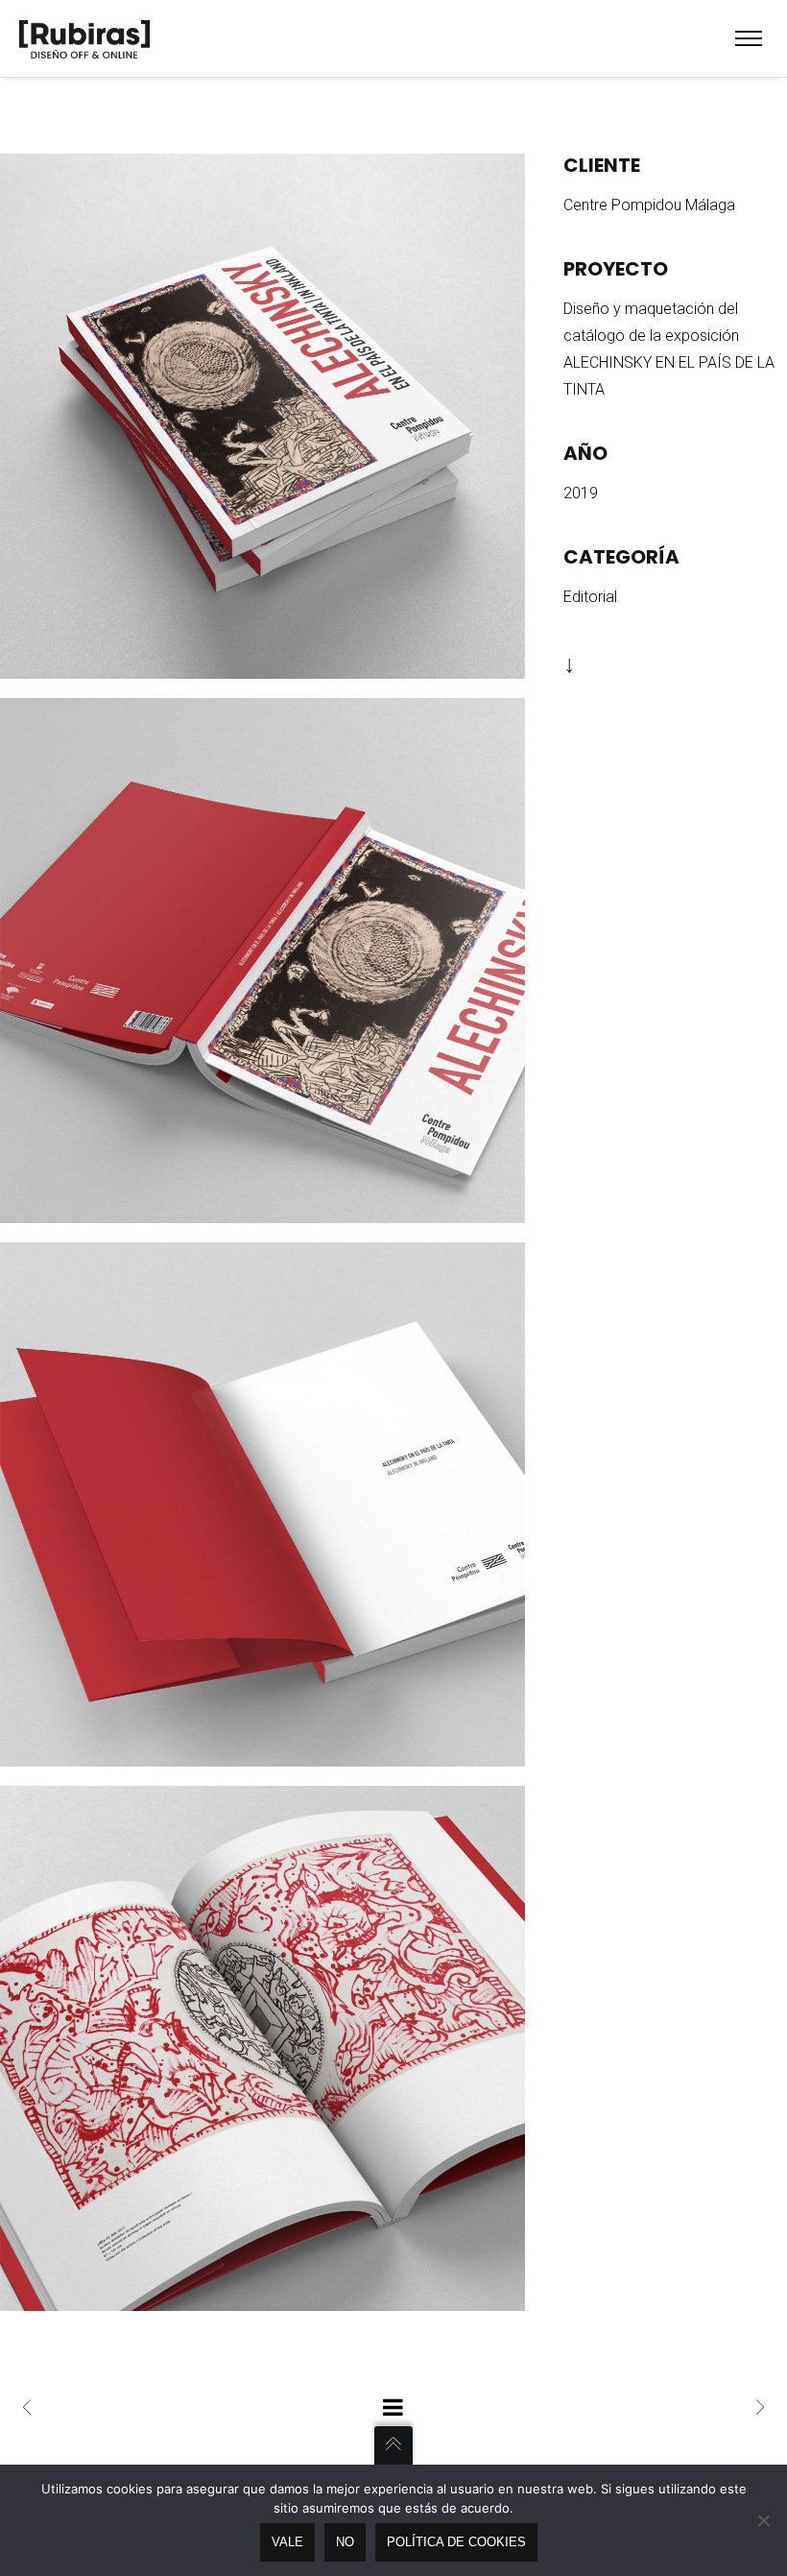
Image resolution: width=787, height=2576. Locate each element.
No (345, 2542)
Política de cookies (456, 2542)
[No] (763, 2520)
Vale (287, 2542)
